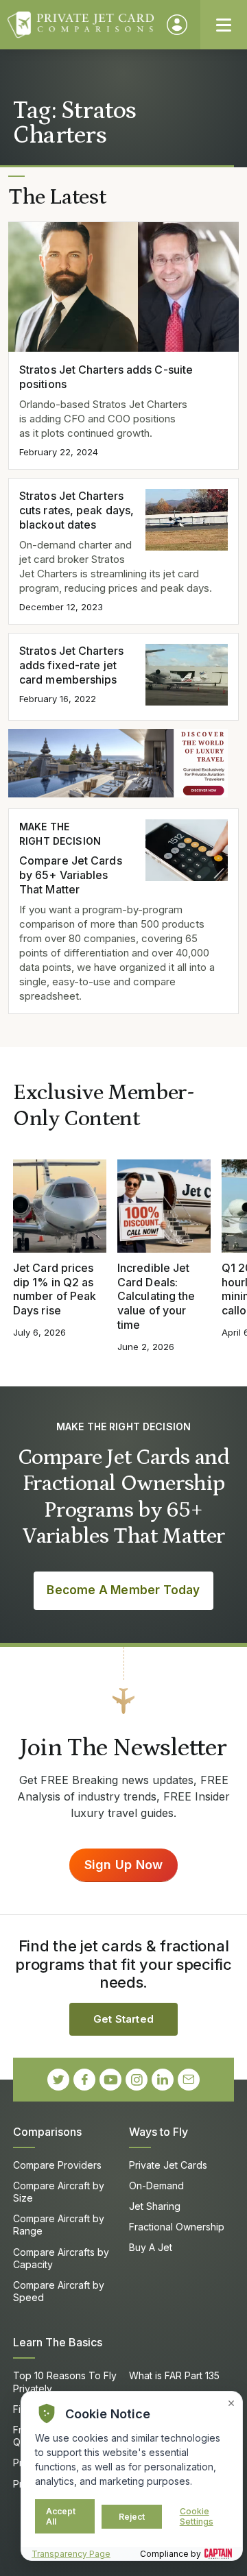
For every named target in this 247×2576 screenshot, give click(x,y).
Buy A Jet (151, 2247)
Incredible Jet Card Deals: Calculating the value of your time (156, 1296)
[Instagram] (137, 2080)
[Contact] (189, 2080)
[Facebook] (84, 2080)
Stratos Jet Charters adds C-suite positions (106, 377)
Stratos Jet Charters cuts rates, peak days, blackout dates (77, 510)
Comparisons (47, 2132)
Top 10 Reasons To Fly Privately (65, 2382)
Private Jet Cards (168, 2165)
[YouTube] (110, 2080)
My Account (177, 25)
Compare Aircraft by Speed (59, 2291)
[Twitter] (58, 2080)
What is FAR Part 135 (174, 2375)
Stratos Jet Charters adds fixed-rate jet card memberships (71, 665)
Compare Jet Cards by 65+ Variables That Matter (71, 875)
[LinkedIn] (163, 2080)
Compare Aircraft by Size (59, 2192)
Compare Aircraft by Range (59, 2225)
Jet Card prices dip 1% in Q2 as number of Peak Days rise (55, 1289)
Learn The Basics (58, 2342)
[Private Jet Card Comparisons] (81, 25)
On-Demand (156, 2186)
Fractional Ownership (177, 2227)
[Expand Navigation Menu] (224, 25)
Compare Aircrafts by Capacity (61, 2258)
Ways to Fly (158, 2132)
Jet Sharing (155, 2206)
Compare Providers (57, 2165)
